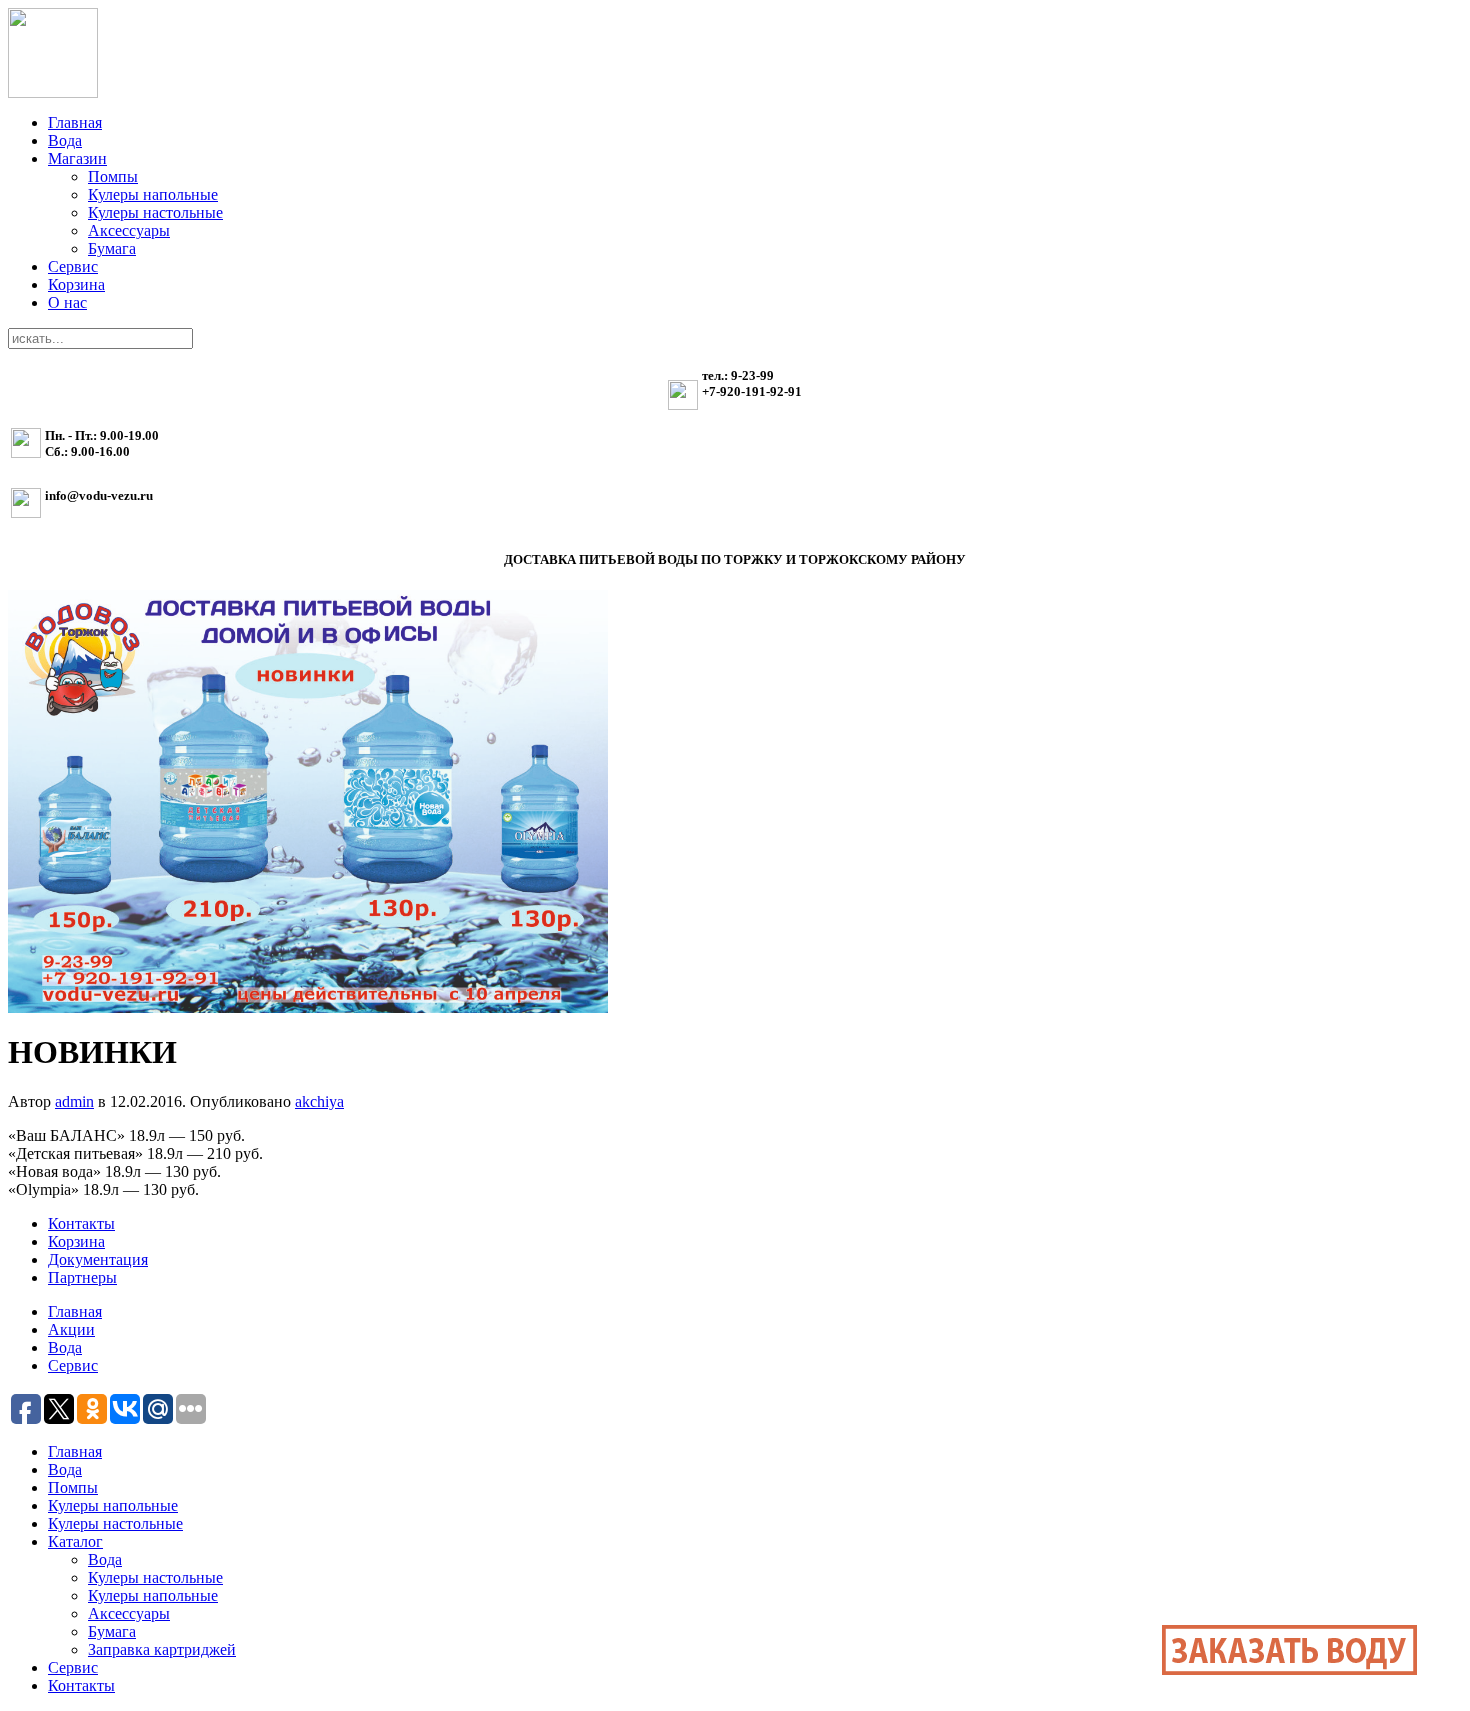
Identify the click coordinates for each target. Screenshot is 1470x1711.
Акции (71, 1329)
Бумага (112, 248)
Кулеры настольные (155, 212)
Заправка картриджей (162, 1649)
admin (74, 1101)
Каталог (75, 1541)
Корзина (76, 284)
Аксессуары (129, 230)
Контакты (81, 1223)
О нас (67, 302)
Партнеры (82, 1277)
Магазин (77, 158)
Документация (98, 1259)
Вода (65, 140)
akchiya (319, 1101)
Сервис (73, 266)
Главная (75, 122)
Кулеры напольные (153, 194)
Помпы (113, 176)
